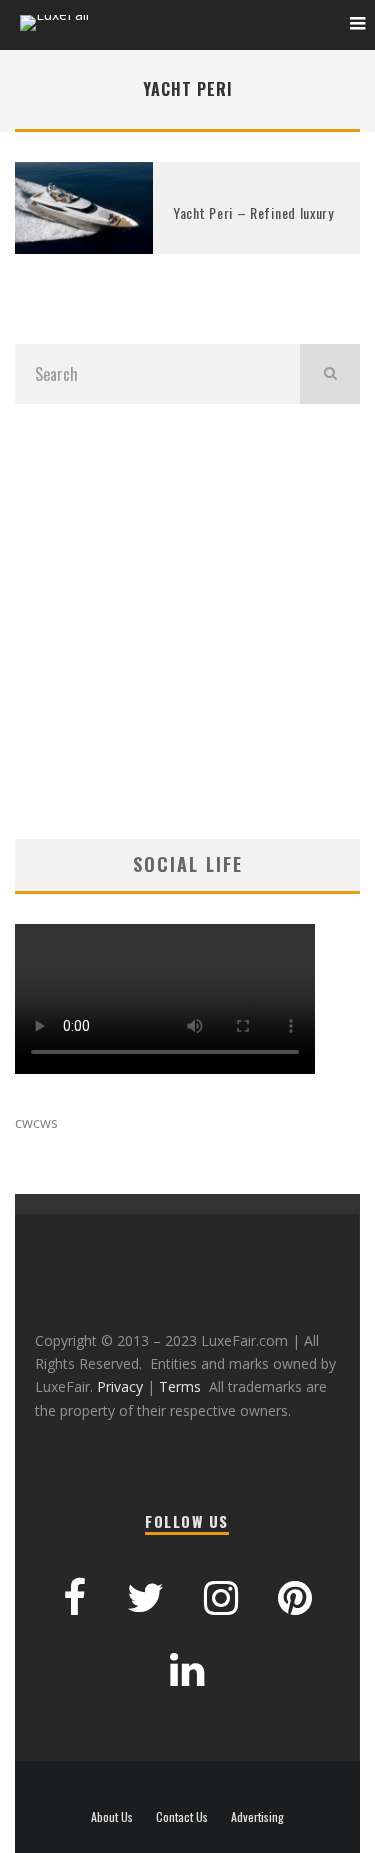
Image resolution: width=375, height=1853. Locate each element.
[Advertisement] (187, 621)
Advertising (257, 1817)
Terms (180, 1386)
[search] (330, 374)
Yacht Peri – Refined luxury (253, 212)
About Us (112, 1817)
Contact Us (182, 1817)
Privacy (120, 1386)
